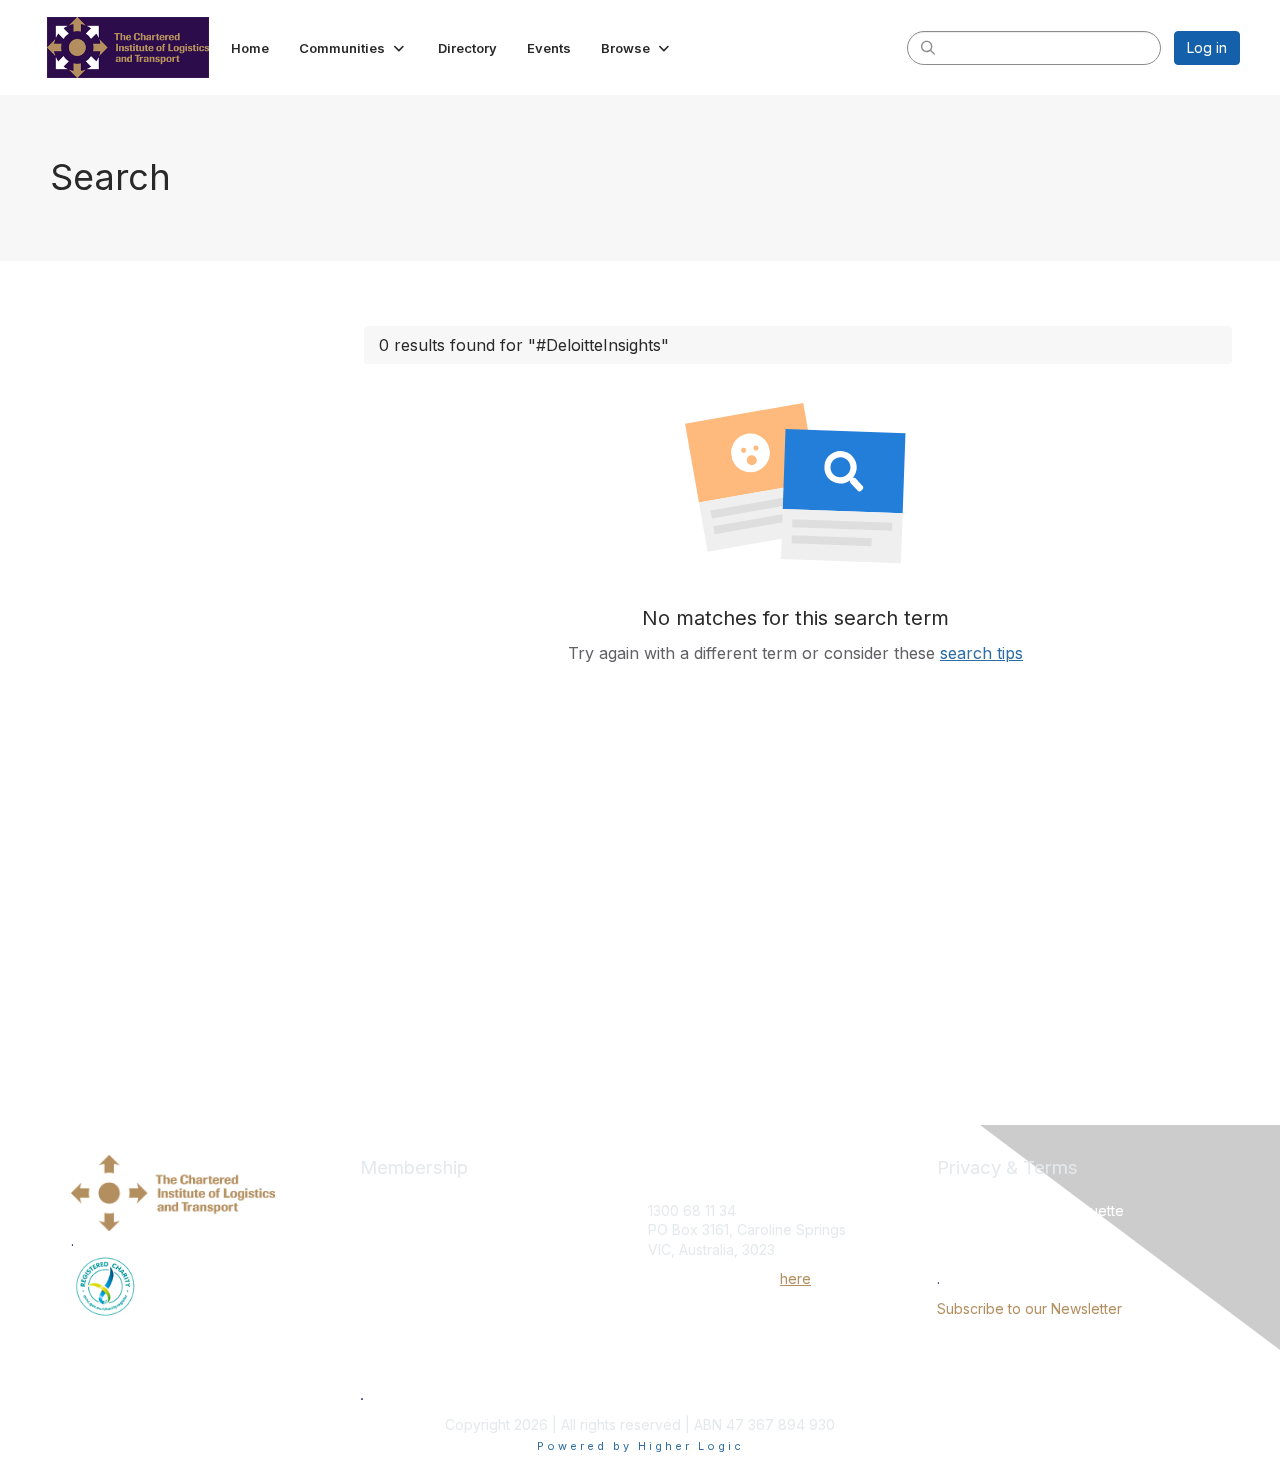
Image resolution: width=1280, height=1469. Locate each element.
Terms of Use (981, 1249)
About (380, 1241)
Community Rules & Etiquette (1030, 1210)
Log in (1207, 47)
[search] (928, 47)
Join (374, 1200)
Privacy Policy (983, 1229)
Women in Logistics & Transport (468, 1364)
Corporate (395, 1303)
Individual (391, 1282)
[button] (353, 48)
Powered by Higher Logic (640, 1446)
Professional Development (451, 1344)
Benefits (388, 1262)
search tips (981, 653)
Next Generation (416, 1323)
